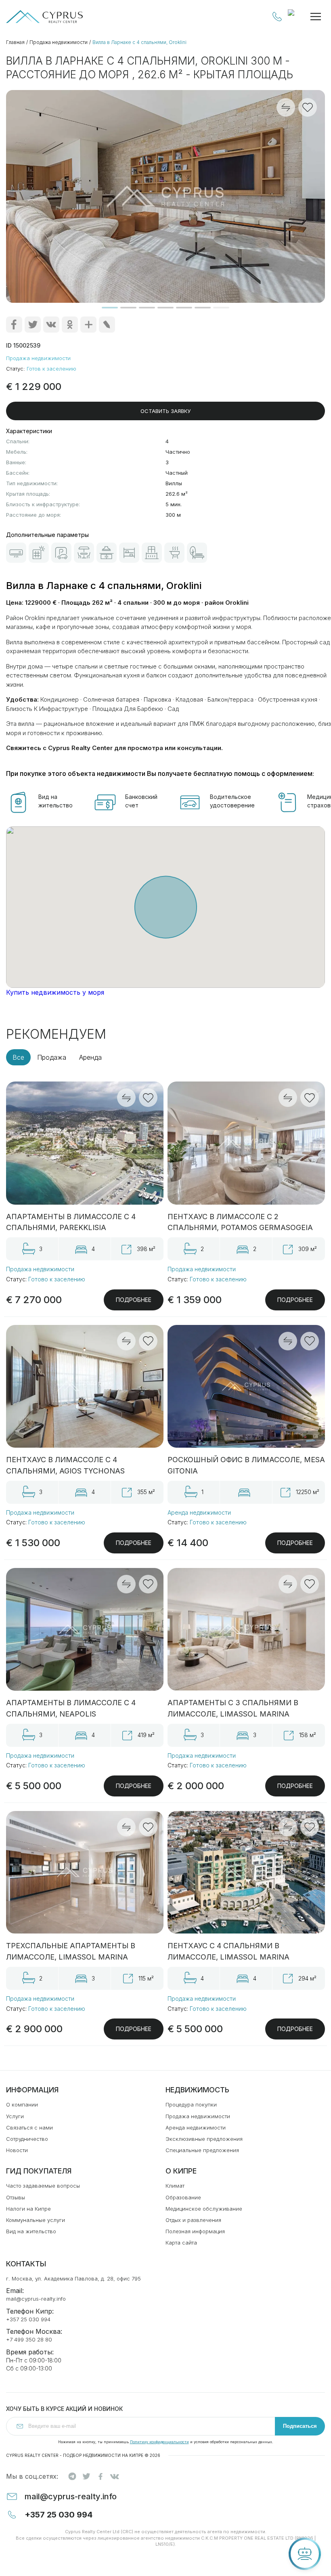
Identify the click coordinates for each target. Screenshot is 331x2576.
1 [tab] (110, 308)
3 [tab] (147, 308)
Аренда (90, 1057)
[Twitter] (33, 325)
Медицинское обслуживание (204, 2209)
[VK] (51, 325)
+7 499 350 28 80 (29, 2339)
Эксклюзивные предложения (204, 2139)
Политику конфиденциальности (159, 2442)
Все (18, 1057)
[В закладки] (148, 1098)
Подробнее (134, 1300)
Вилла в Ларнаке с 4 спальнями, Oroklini (139, 42)
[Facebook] (14, 325)
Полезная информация (195, 2231)
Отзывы (16, 2197)
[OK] (70, 325)
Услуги (15, 2116)
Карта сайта (181, 2243)
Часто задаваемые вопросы (43, 2186)
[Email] (107, 325)
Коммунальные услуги (36, 2220)
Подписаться (300, 2426)
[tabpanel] (165, 196)
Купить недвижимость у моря (55, 992)
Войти (295, 17)
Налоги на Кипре (28, 2209)
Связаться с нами (29, 2127)
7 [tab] (221, 308)
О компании (22, 2104)
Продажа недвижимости (59, 42)
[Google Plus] (88, 325)
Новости (17, 2150)
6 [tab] (203, 308)
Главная (15, 42)
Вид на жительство (31, 2231)
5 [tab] (184, 308)
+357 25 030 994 (277, 17)
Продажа (52, 1057)
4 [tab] (165, 308)
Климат (175, 2186)
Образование (183, 2197)
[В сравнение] (126, 1098)
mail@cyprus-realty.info (36, 2299)
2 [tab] (128, 308)
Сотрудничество (27, 2139)
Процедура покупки (191, 2104)
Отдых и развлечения (193, 2220)
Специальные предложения (202, 2150)
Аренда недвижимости (199, 1512)
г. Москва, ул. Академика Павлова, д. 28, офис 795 (73, 2278)
